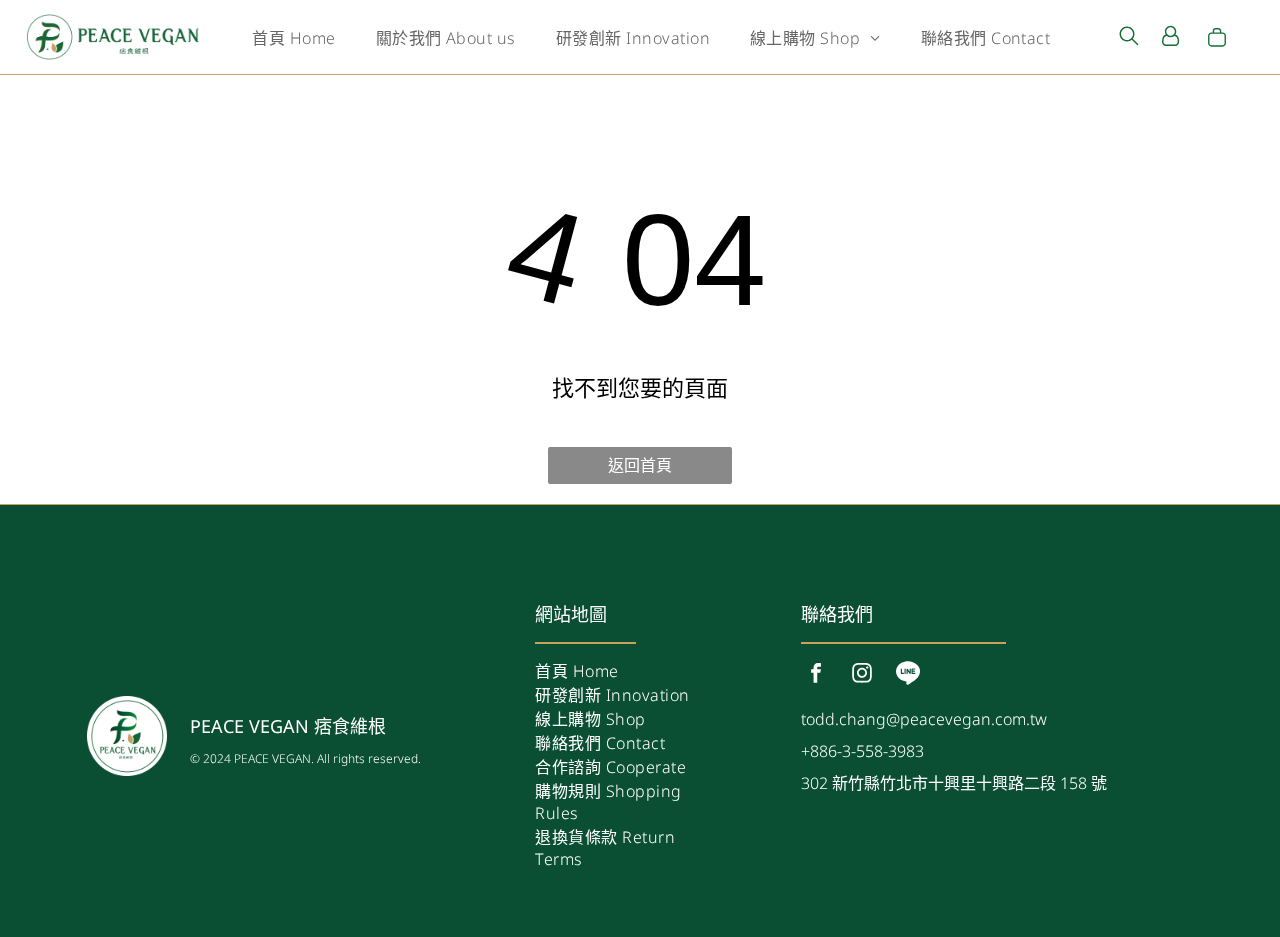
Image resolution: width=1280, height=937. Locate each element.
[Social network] (908, 675)
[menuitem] (293, 37)
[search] (1129, 38)
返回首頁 (640, 465)
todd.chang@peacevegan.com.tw (924, 719)
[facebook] (816, 675)
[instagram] (862, 675)
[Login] (1170, 37)
